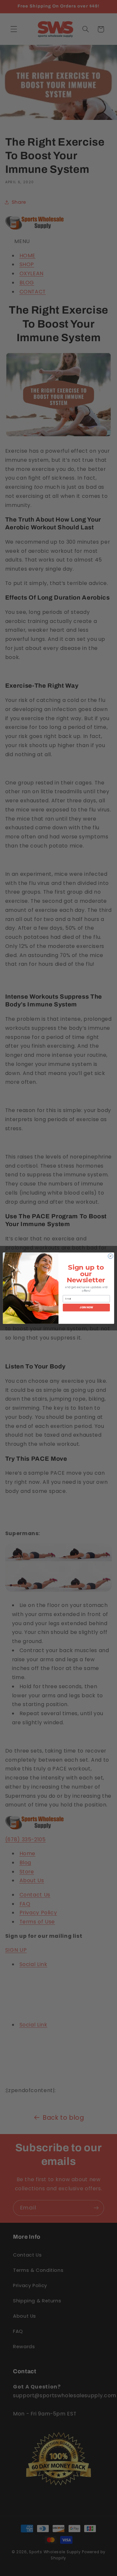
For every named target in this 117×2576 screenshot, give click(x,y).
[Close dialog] (110, 1256)
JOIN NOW (86, 1307)
